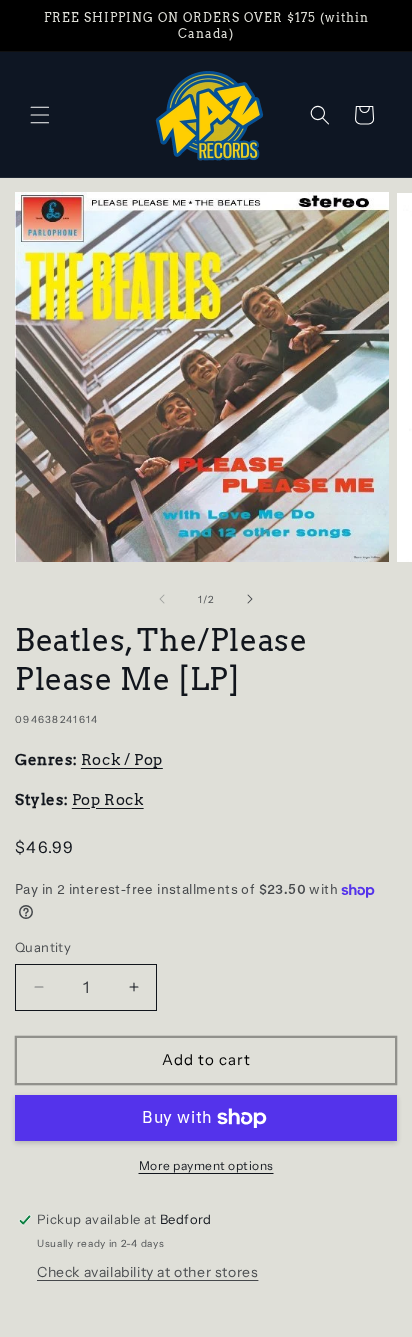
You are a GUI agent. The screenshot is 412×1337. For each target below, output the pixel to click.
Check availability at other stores (147, 1272)
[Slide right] (250, 599)
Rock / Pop (122, 760)
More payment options (206, 1165)
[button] (40, 115)
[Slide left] (162, 599)
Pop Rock (108, 800)
